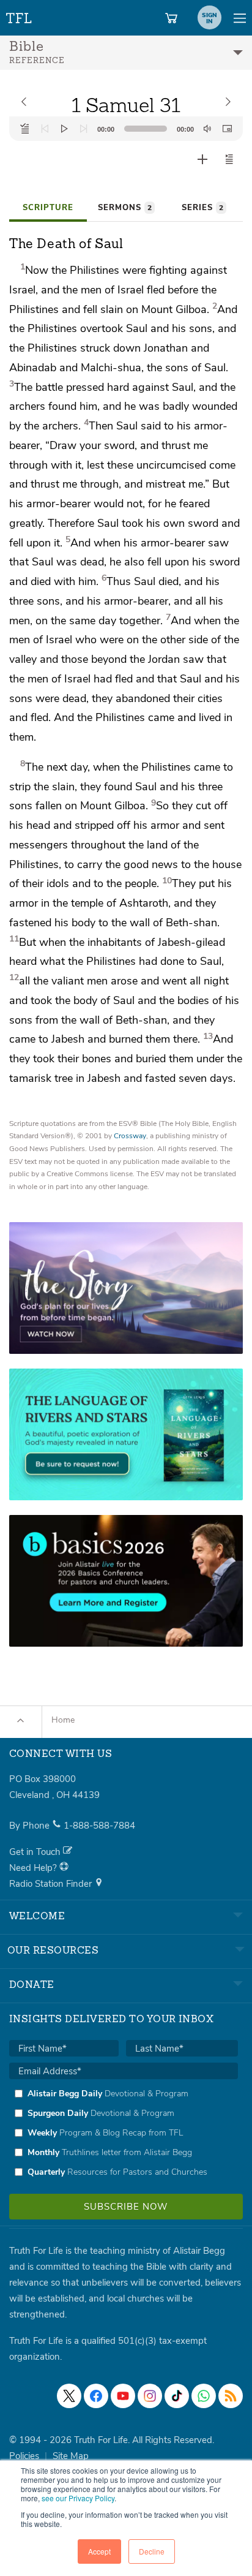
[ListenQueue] (25, 129)
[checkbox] (124, 2132)
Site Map (71, 2456)
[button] (229, 159)
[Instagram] (150, 2396)
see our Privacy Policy (78, 2498)
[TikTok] (177, 2396)
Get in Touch (36, 1852)
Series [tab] (202, 208)
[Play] (64, 129)
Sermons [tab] (125, 208)
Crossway (130, 1136)
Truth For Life (20, 16)
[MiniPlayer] (227, 129)
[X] (69, 2396)
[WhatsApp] (204, 2396)
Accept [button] (99, 2551)
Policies (24, 2456)
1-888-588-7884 (99, 1826)
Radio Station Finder (52, 1884)
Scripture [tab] (48, 208)
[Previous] (45, 129)
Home (63, 1720)
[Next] (84, 129)
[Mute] (207, 129)
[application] (126, 129)
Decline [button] (152, 2551)
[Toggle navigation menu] (240, 18)
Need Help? (34, 1868)
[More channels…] (231, 2396)
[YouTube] (123, 2396)
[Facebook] (96, 2396)
